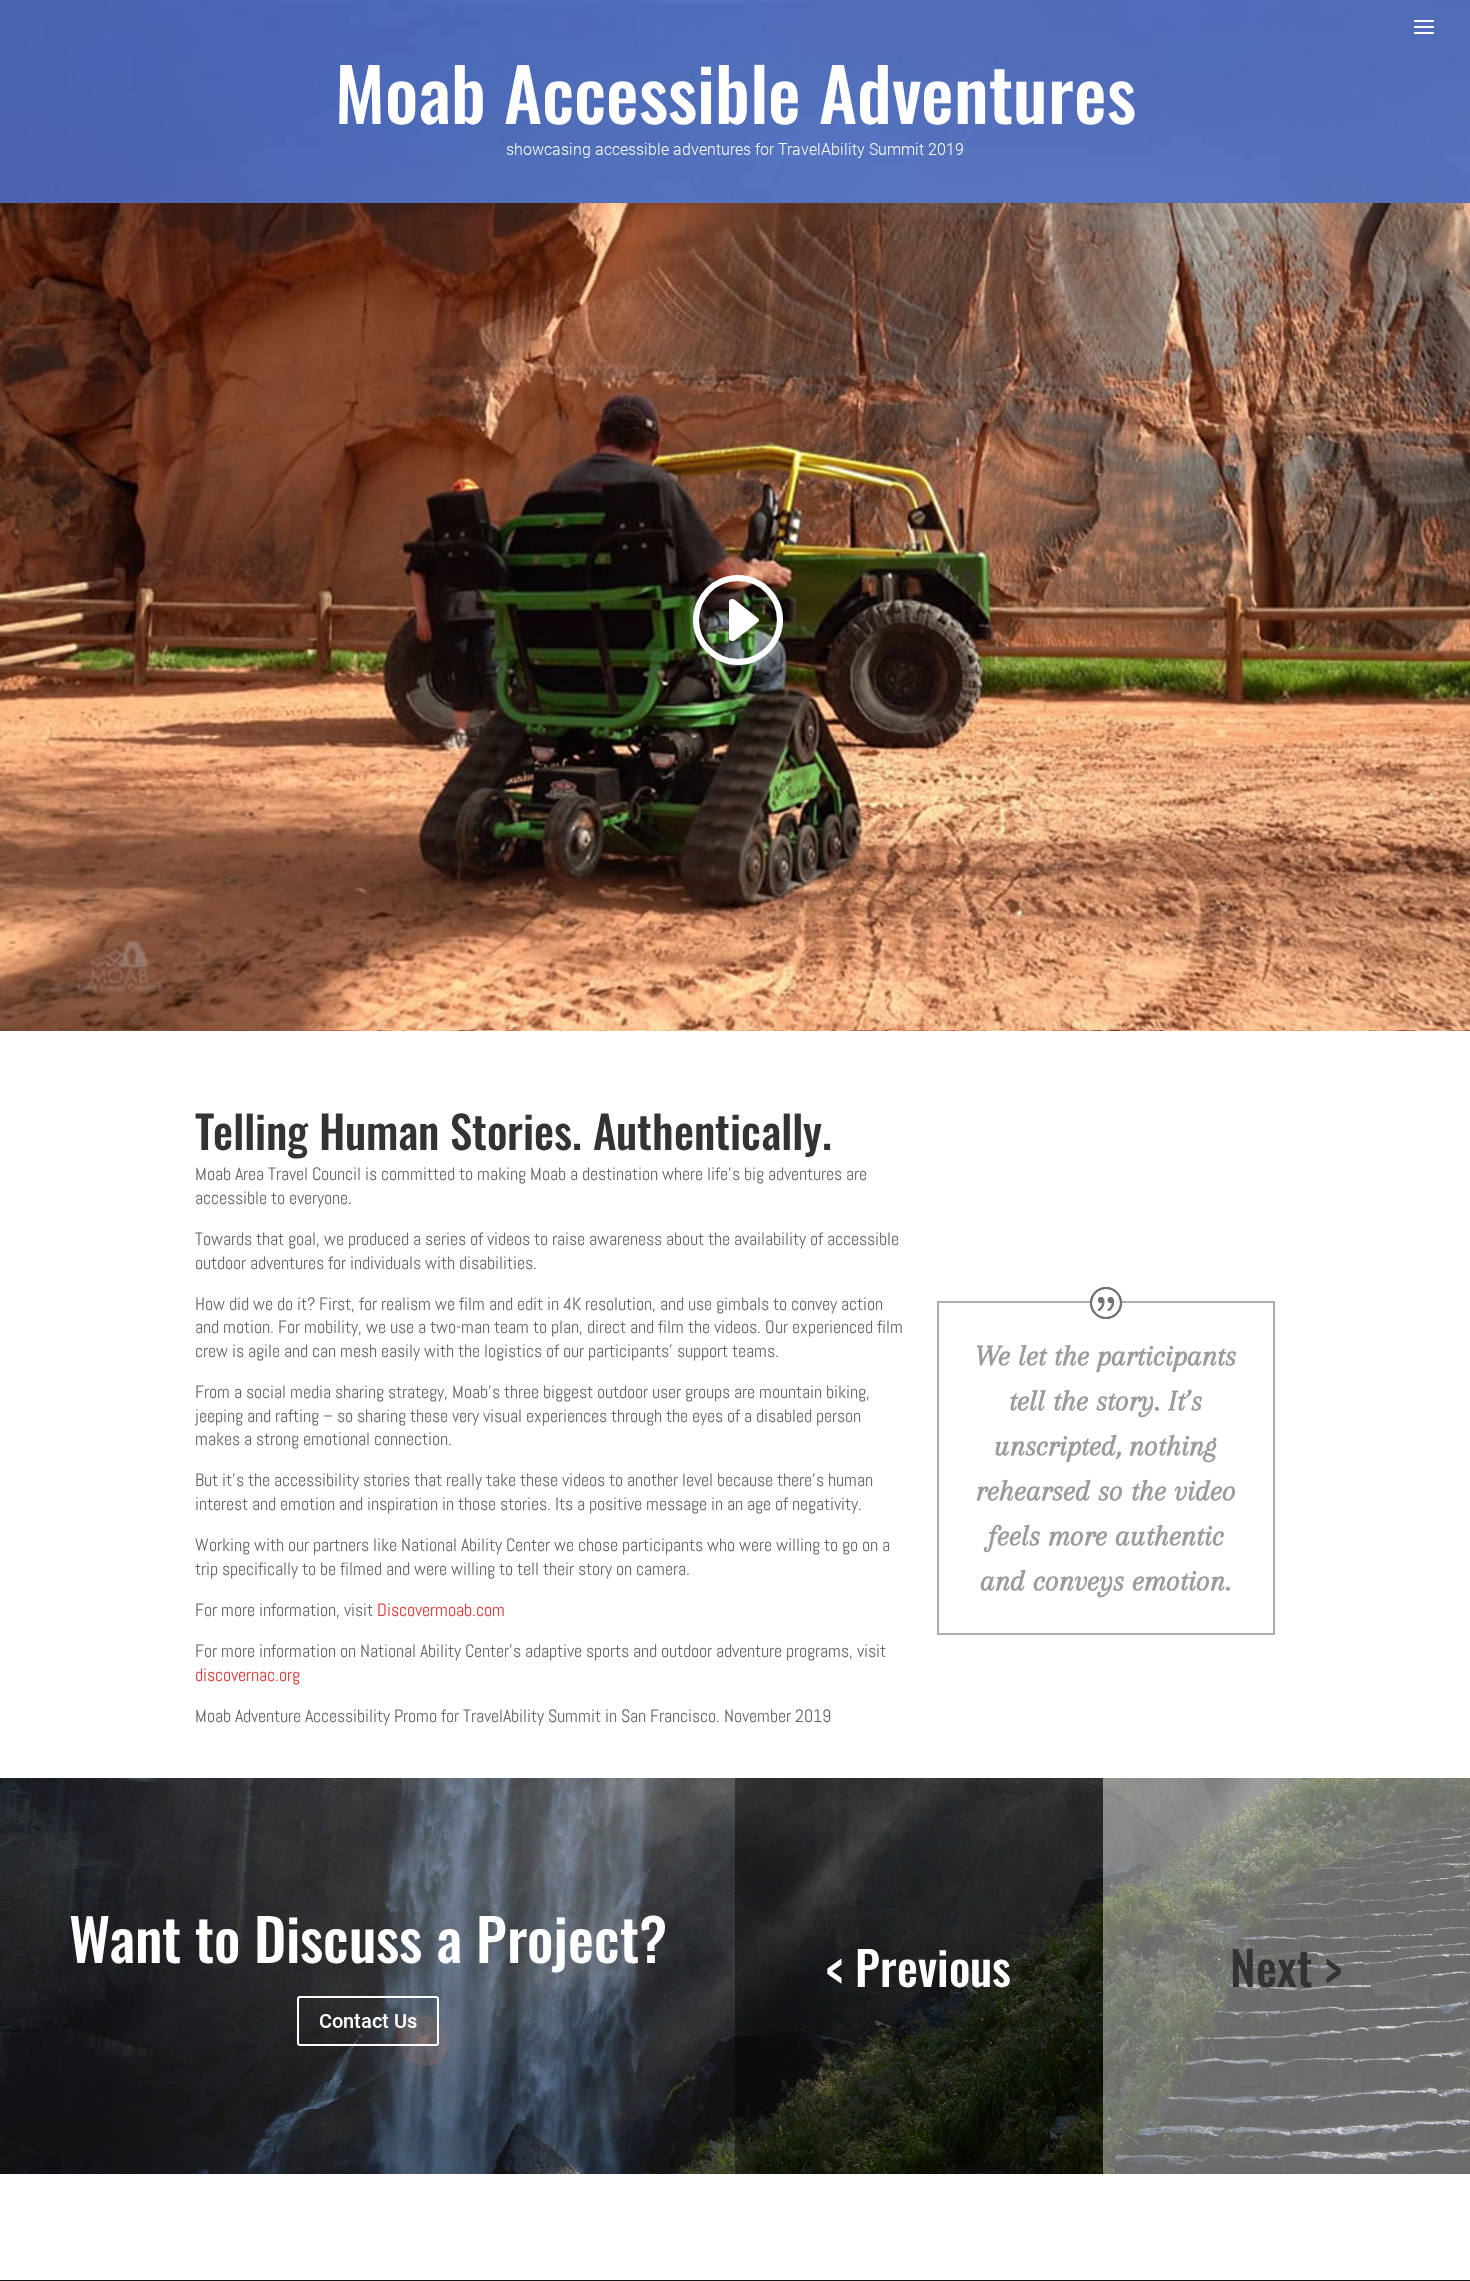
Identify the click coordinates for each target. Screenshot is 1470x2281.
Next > (1286, 1966)
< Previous (918, 1966)
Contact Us (368, 2021)
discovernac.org (247, 1674)
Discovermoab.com (441, 1609)
